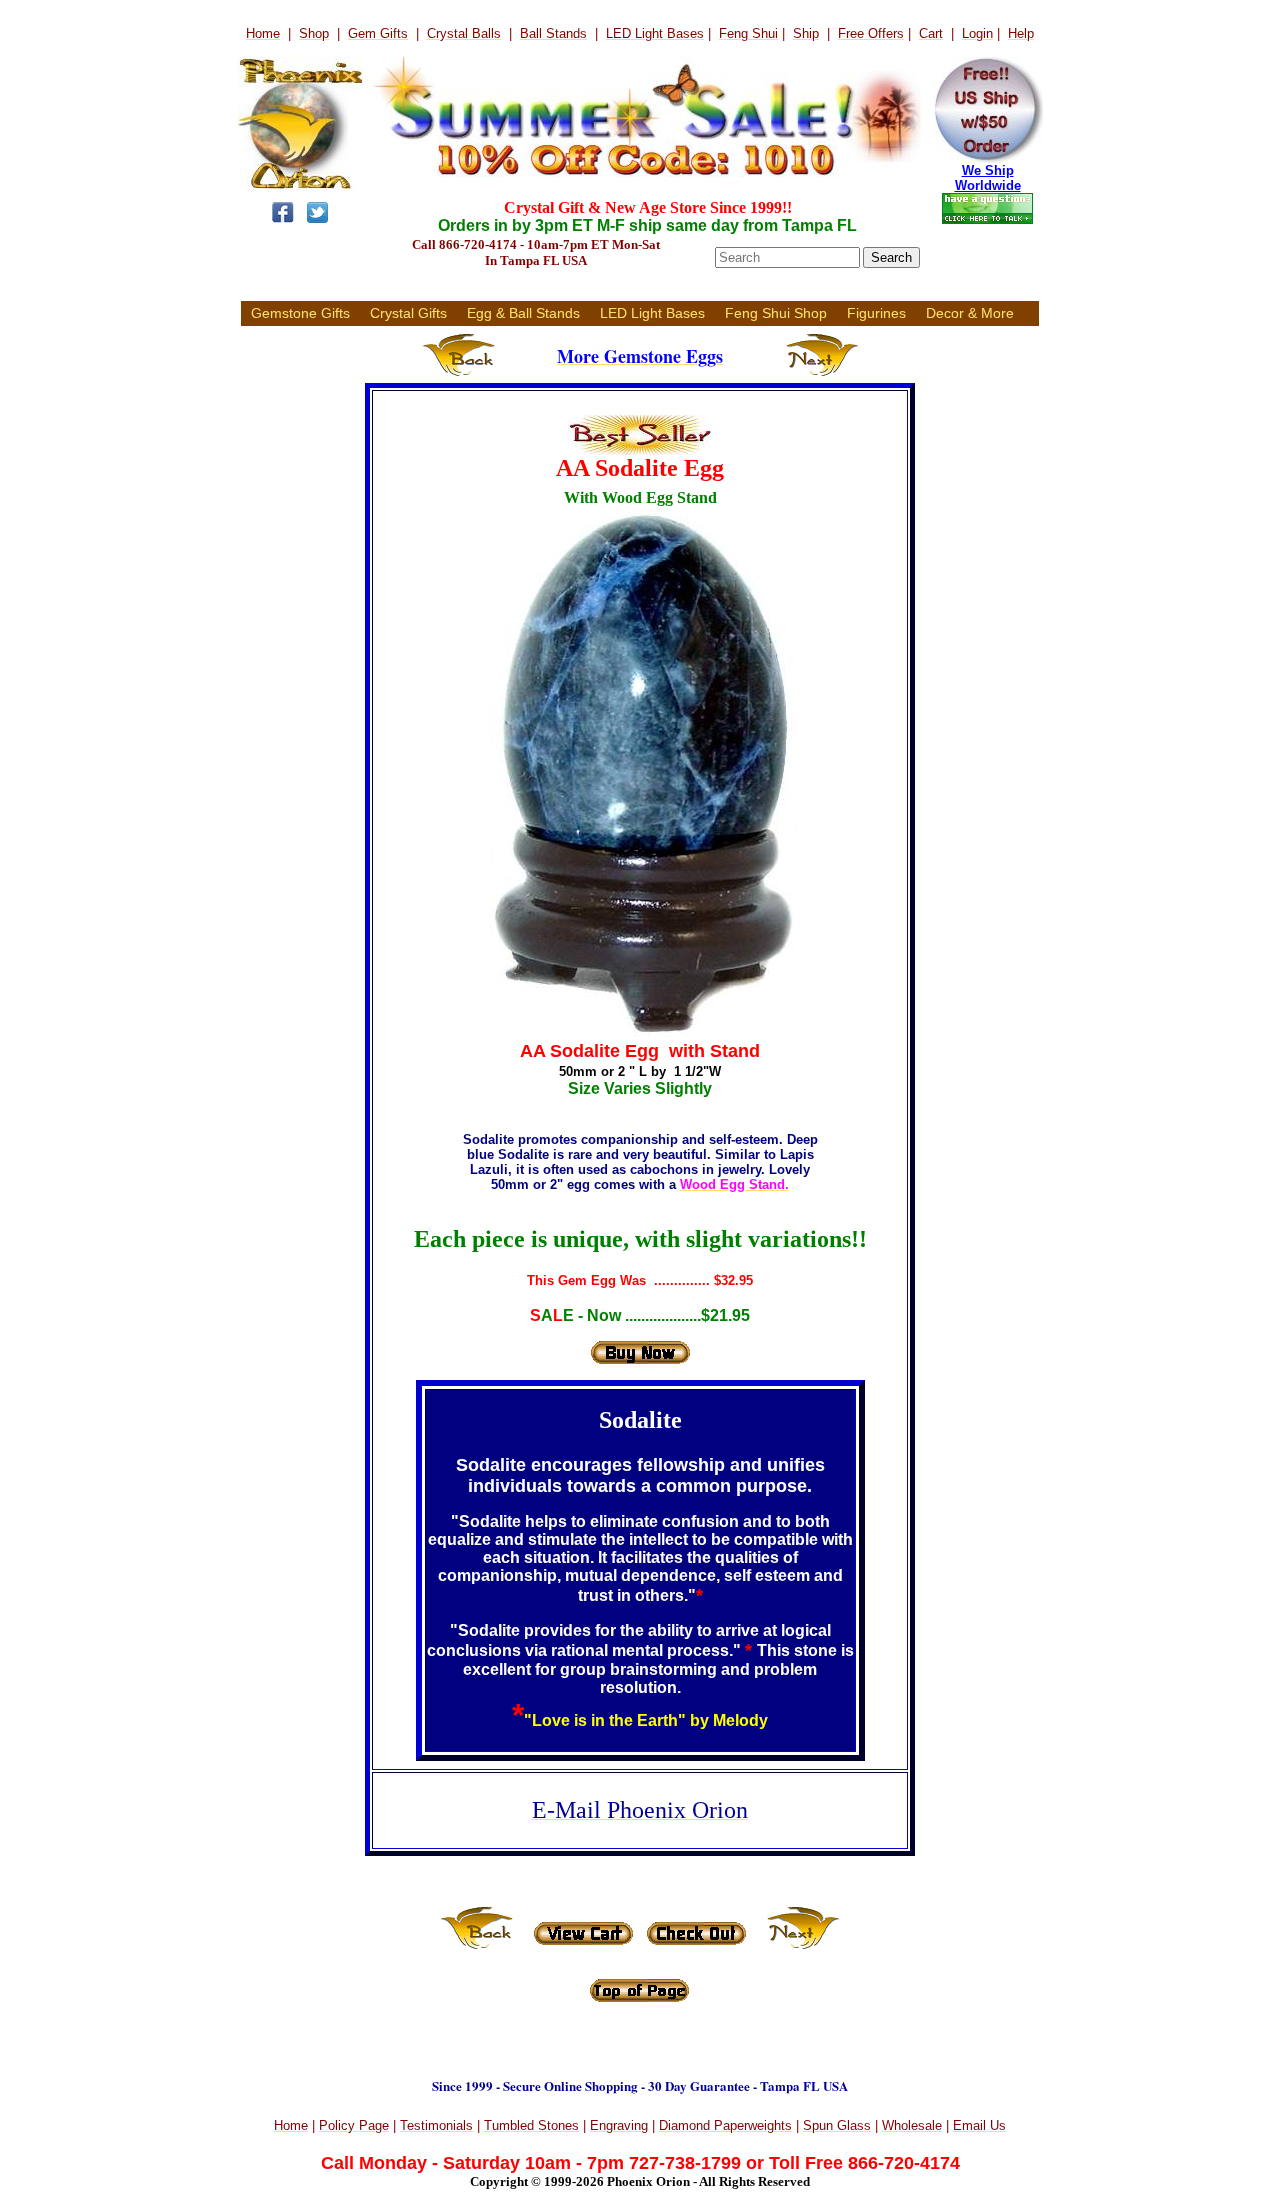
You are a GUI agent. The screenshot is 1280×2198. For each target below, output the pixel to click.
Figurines (876, 313)
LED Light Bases (652, 313)
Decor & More (970, 313)
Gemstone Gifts (300, 313)
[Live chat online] (987, 220)
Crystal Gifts (408, 313)
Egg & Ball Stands (523, 313)
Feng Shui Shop (776, 313)
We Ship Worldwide (988, 178)
